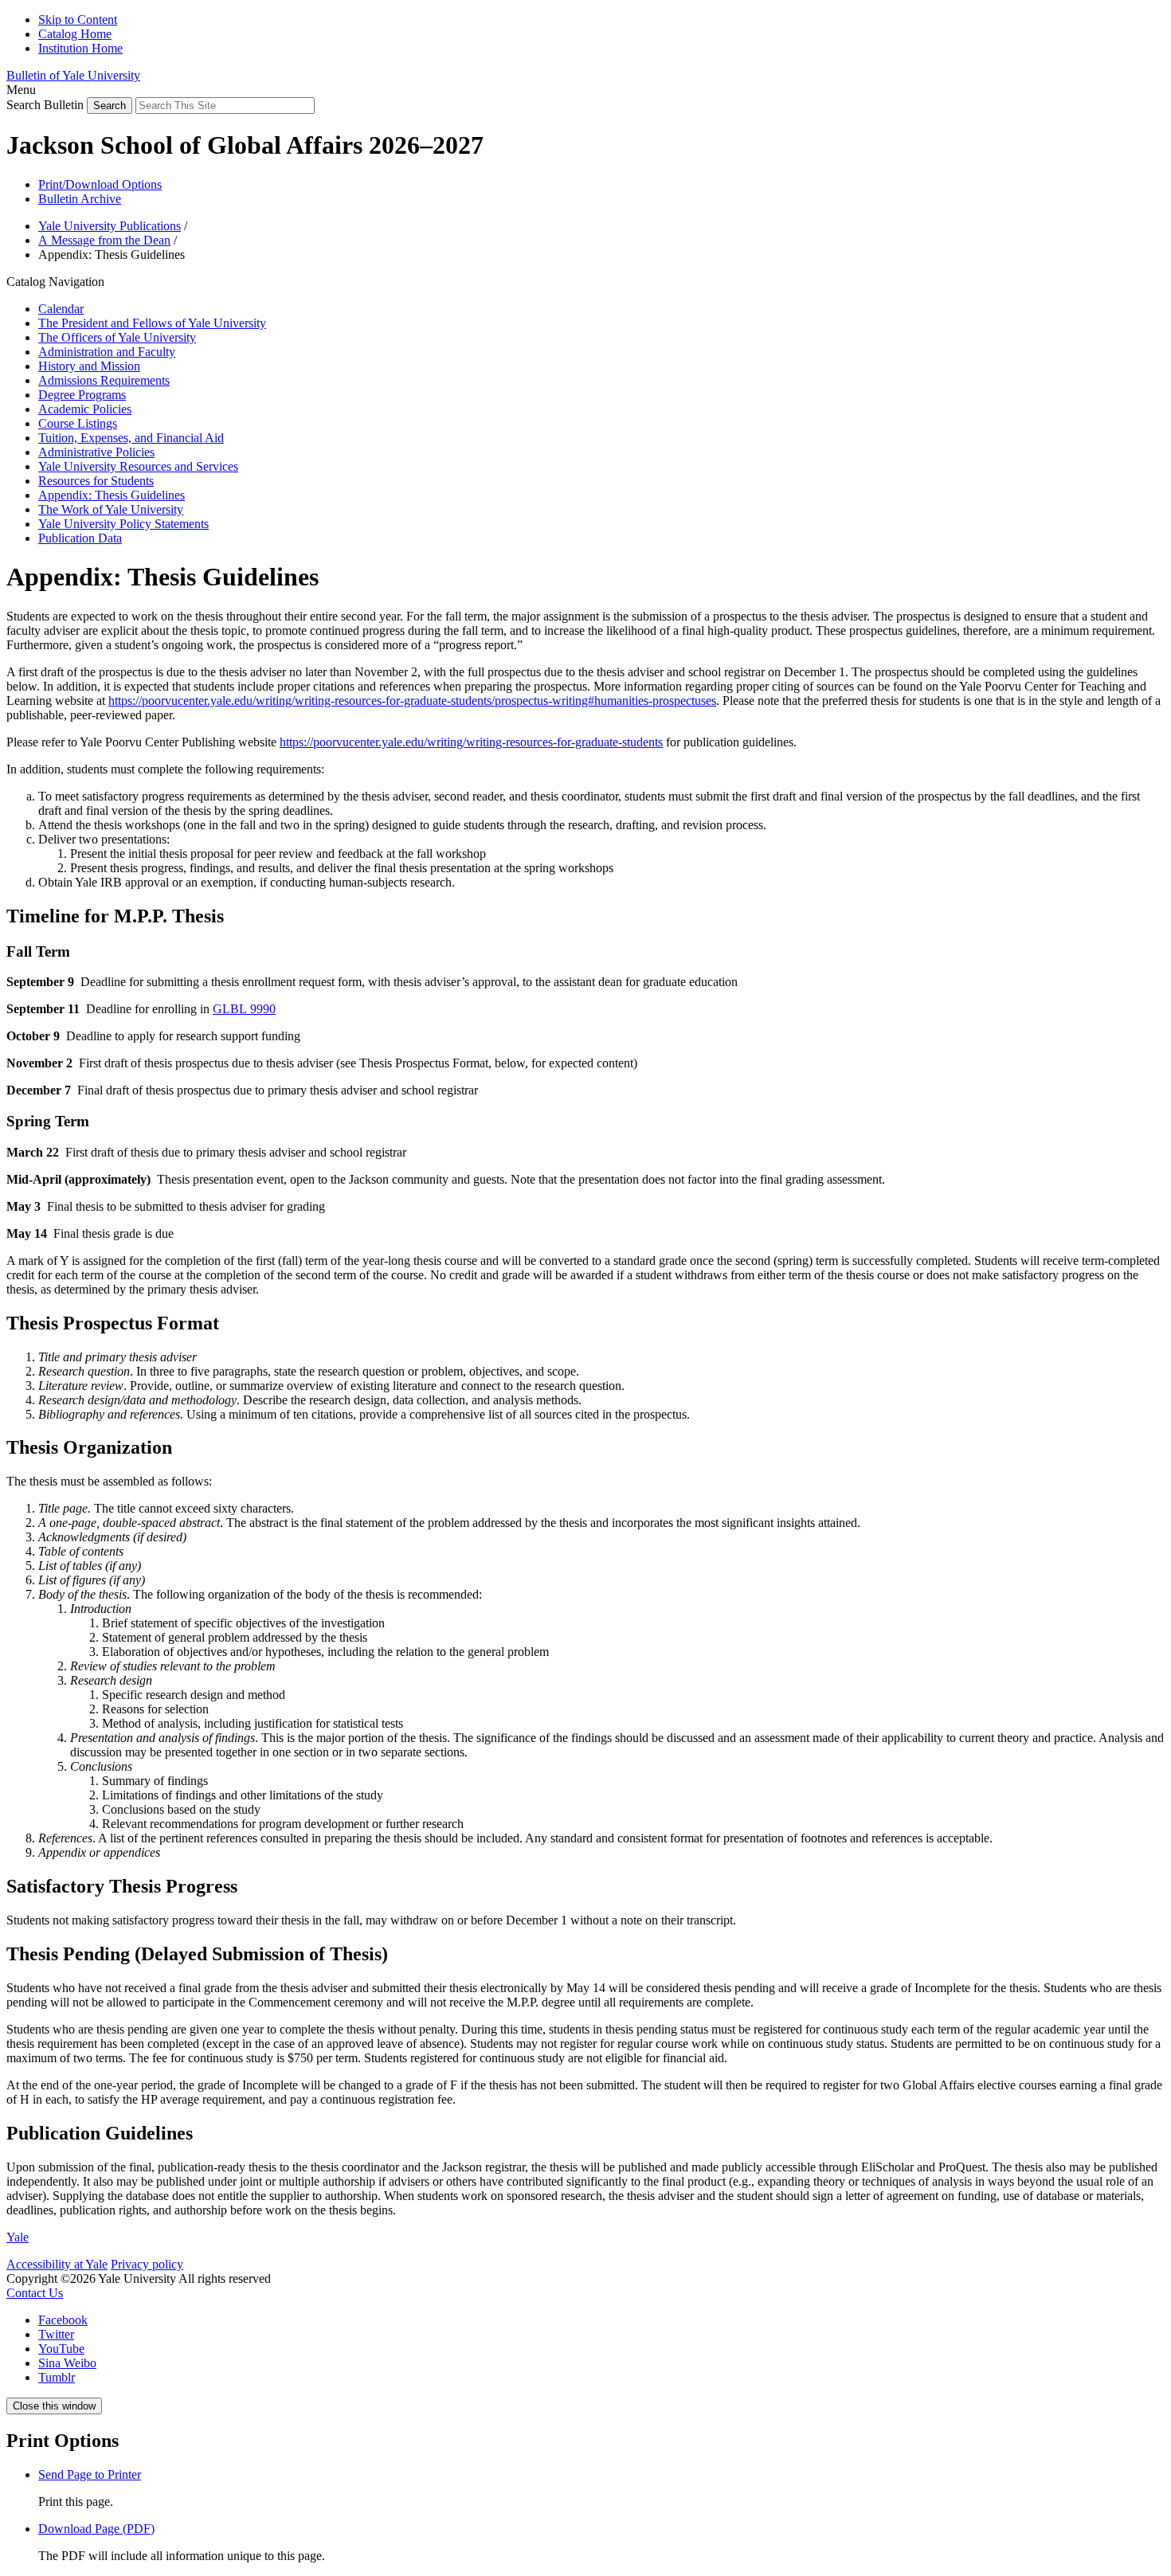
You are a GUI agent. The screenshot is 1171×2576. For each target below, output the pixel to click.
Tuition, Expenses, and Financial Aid (131, 438)
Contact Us (35, 2293)
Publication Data (80, 538)
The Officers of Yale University (117, 337)
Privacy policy (147, 2264)
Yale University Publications (110, 226)
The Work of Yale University (111, 509)
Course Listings (78, 423)
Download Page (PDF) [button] (96, 2529)
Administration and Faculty (107, 352)
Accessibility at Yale (57, 2264)
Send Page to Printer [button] (90, 2474)
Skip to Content (78, 20)
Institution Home (80, 48)
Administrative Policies (96, 452)
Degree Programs (82, 395)
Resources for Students (96, 481)
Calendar (61, 309)
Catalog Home (75, 34)
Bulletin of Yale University (73, 75)
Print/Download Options (100, 184)
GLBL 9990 (244, 1009)
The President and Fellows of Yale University (152, 323)
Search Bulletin (45, 105)
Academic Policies (85, 409)
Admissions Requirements (104, 380)
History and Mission (89, 366)
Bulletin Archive (80, 199)
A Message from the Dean (104, 240)
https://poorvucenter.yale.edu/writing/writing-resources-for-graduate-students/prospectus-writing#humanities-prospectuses (412, 701)
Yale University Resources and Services (138, 466)
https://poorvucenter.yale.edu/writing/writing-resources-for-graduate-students (471, 742)
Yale (18, 2237)
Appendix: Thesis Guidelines (112, 495)
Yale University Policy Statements (123, 524)
